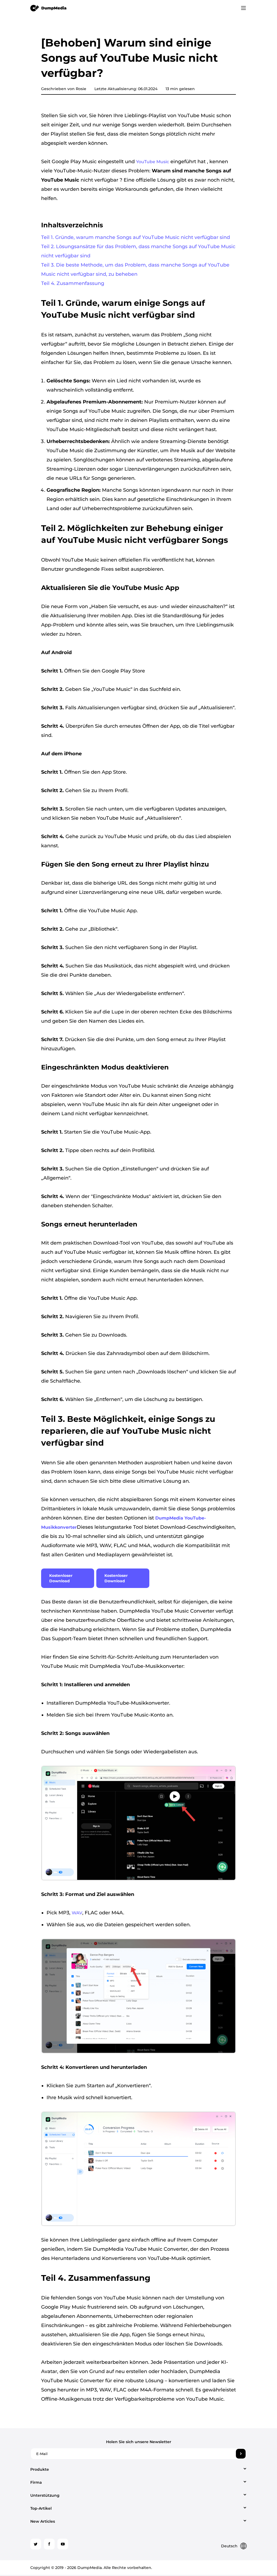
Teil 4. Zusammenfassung (73, 283)
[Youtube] (63, 2544)
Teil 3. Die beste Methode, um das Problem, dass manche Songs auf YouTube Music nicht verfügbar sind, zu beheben (135, 270)
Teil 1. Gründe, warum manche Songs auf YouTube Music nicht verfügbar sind (136, 237)
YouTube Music (153, 162)
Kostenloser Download (61, 1578)
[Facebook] (49, 2544)
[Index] (49, 8)
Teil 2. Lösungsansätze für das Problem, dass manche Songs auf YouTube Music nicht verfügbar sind (138, 251)
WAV (77, 1913)
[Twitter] (36, 2544)
